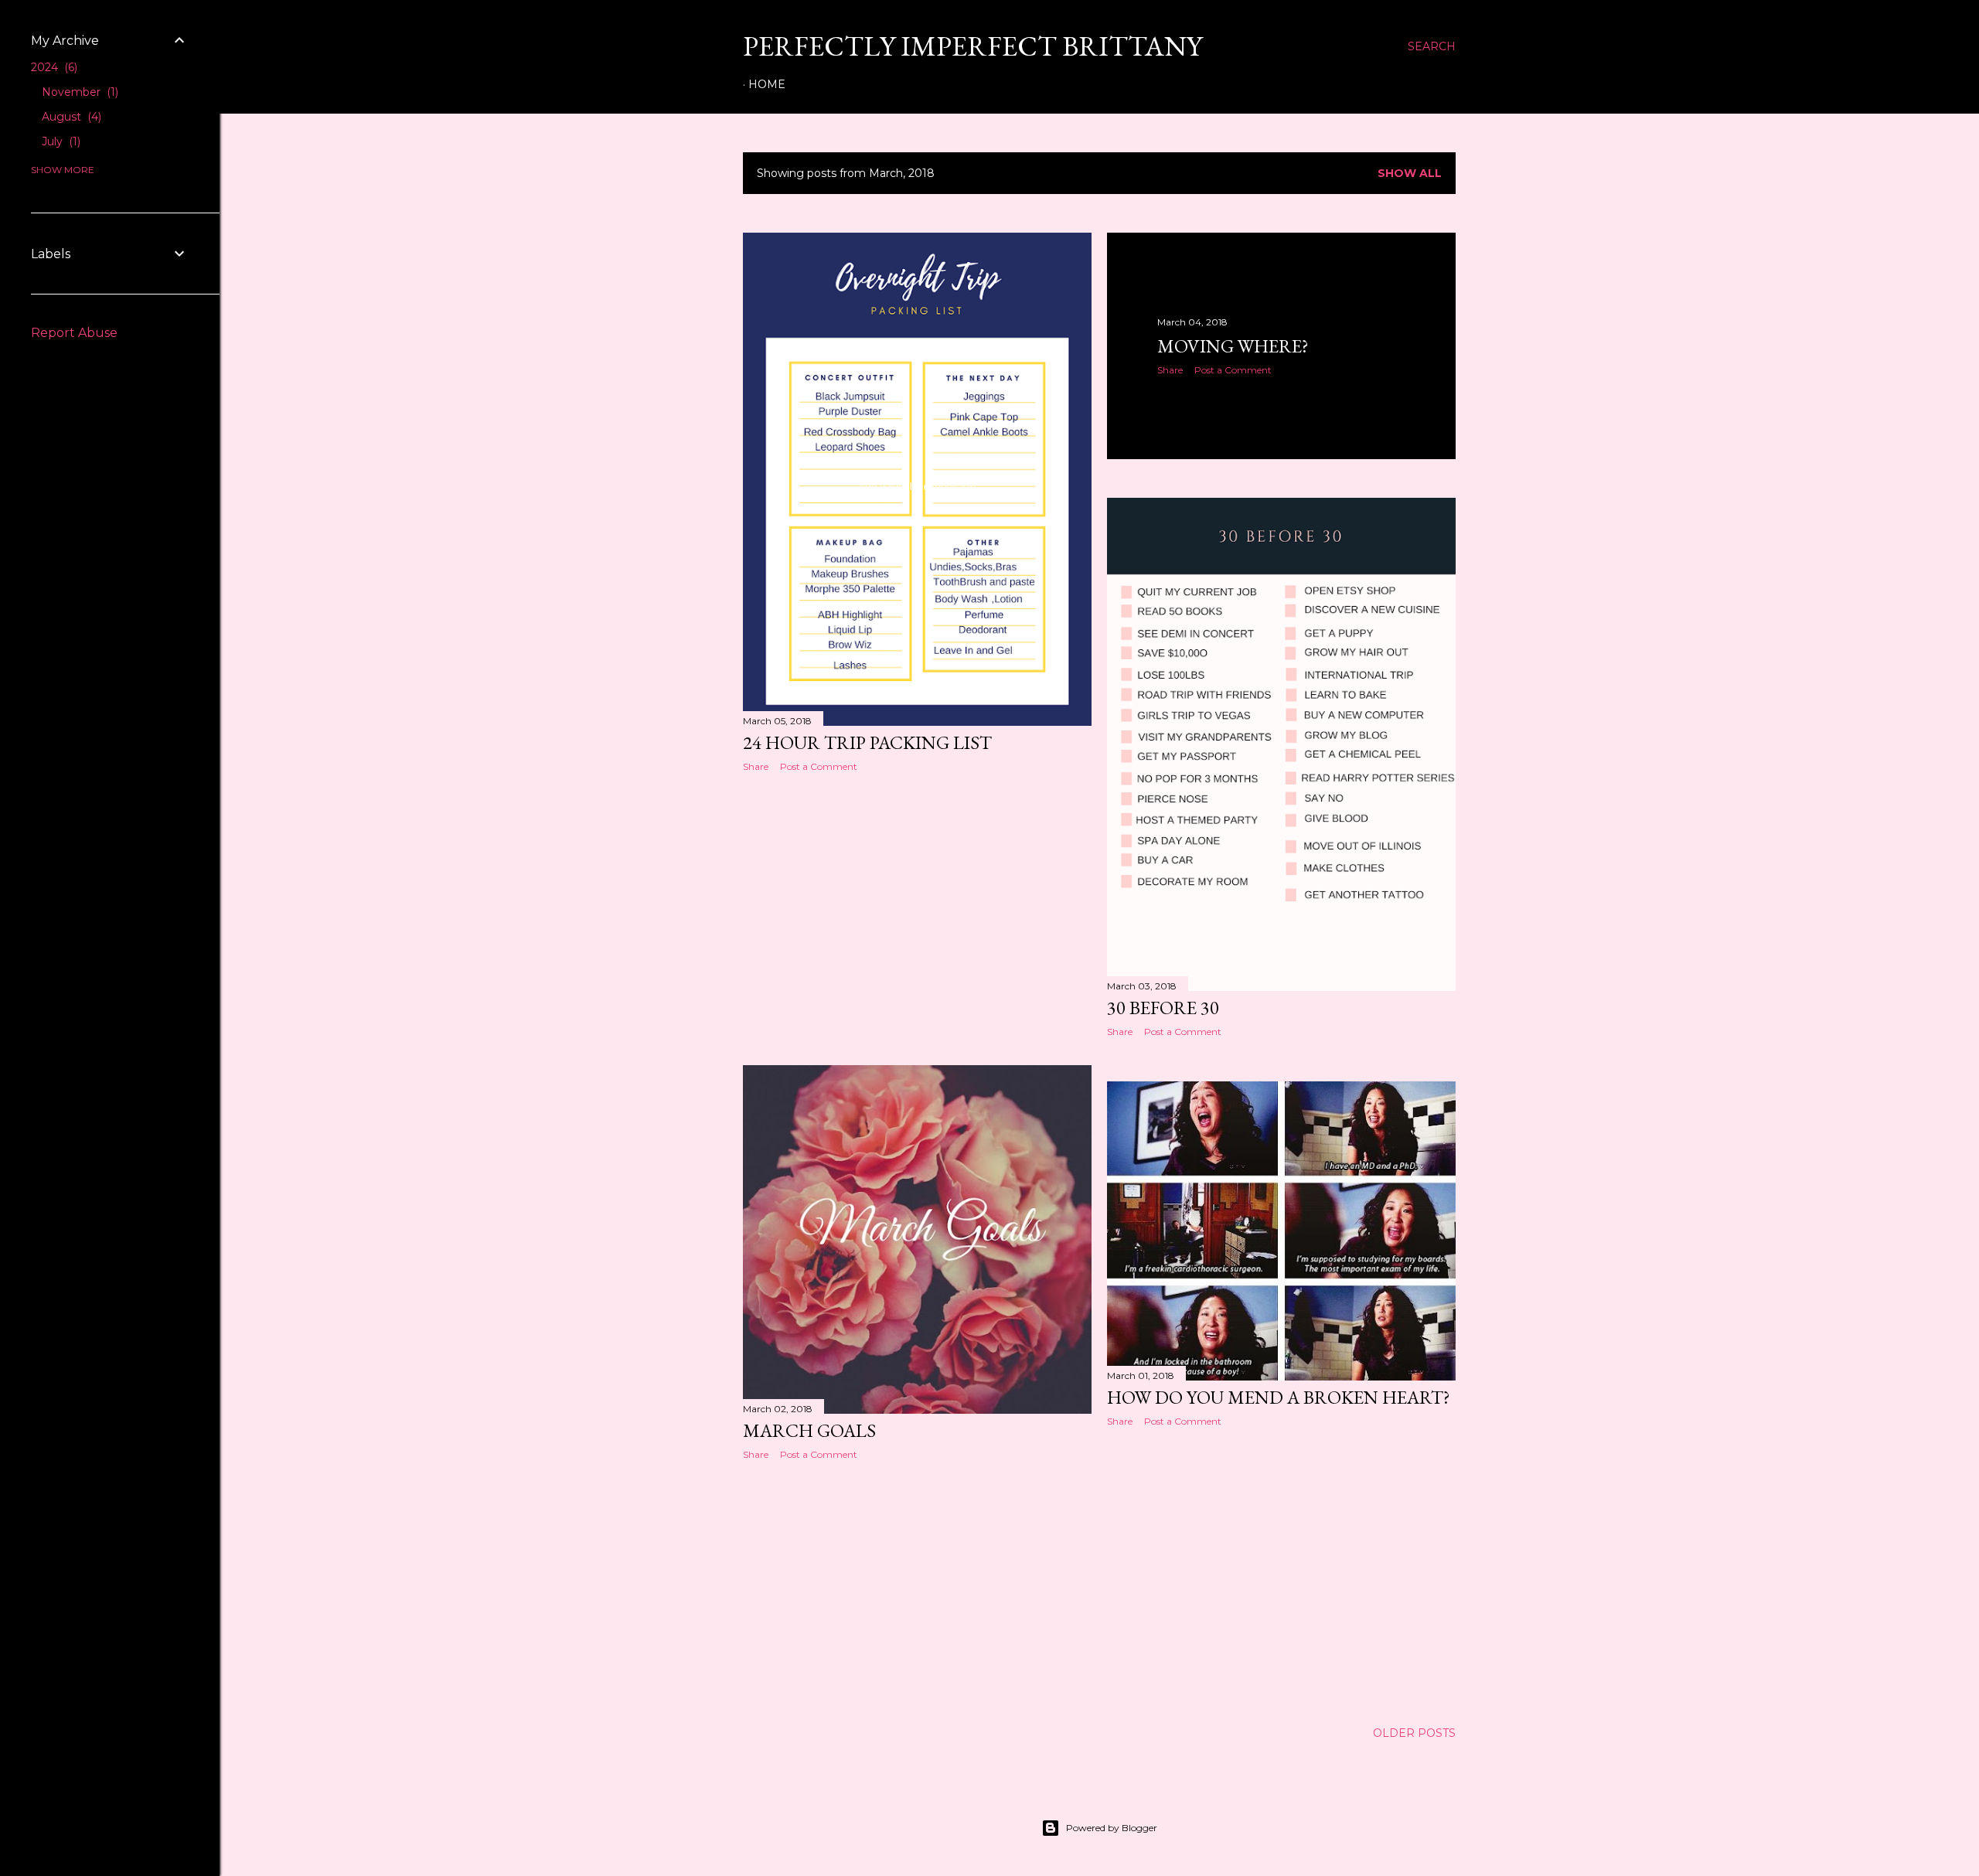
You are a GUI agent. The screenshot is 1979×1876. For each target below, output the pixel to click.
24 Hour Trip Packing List (867, 742)
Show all (1410, 173)
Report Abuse (74, 333)
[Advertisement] (917, 919)
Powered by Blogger (1112, 1828)
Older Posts (1414, 1733)
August (70, 117)
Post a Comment (819, 766)
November (78, 92)
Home (767, 84)
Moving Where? (1233, 346)
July (60, 141)
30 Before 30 (1163, 1008)
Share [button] (756, 766)
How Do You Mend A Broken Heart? (1279, 1397)
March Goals (809, 1430)
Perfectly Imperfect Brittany (972, 46)
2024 (53, 67)
